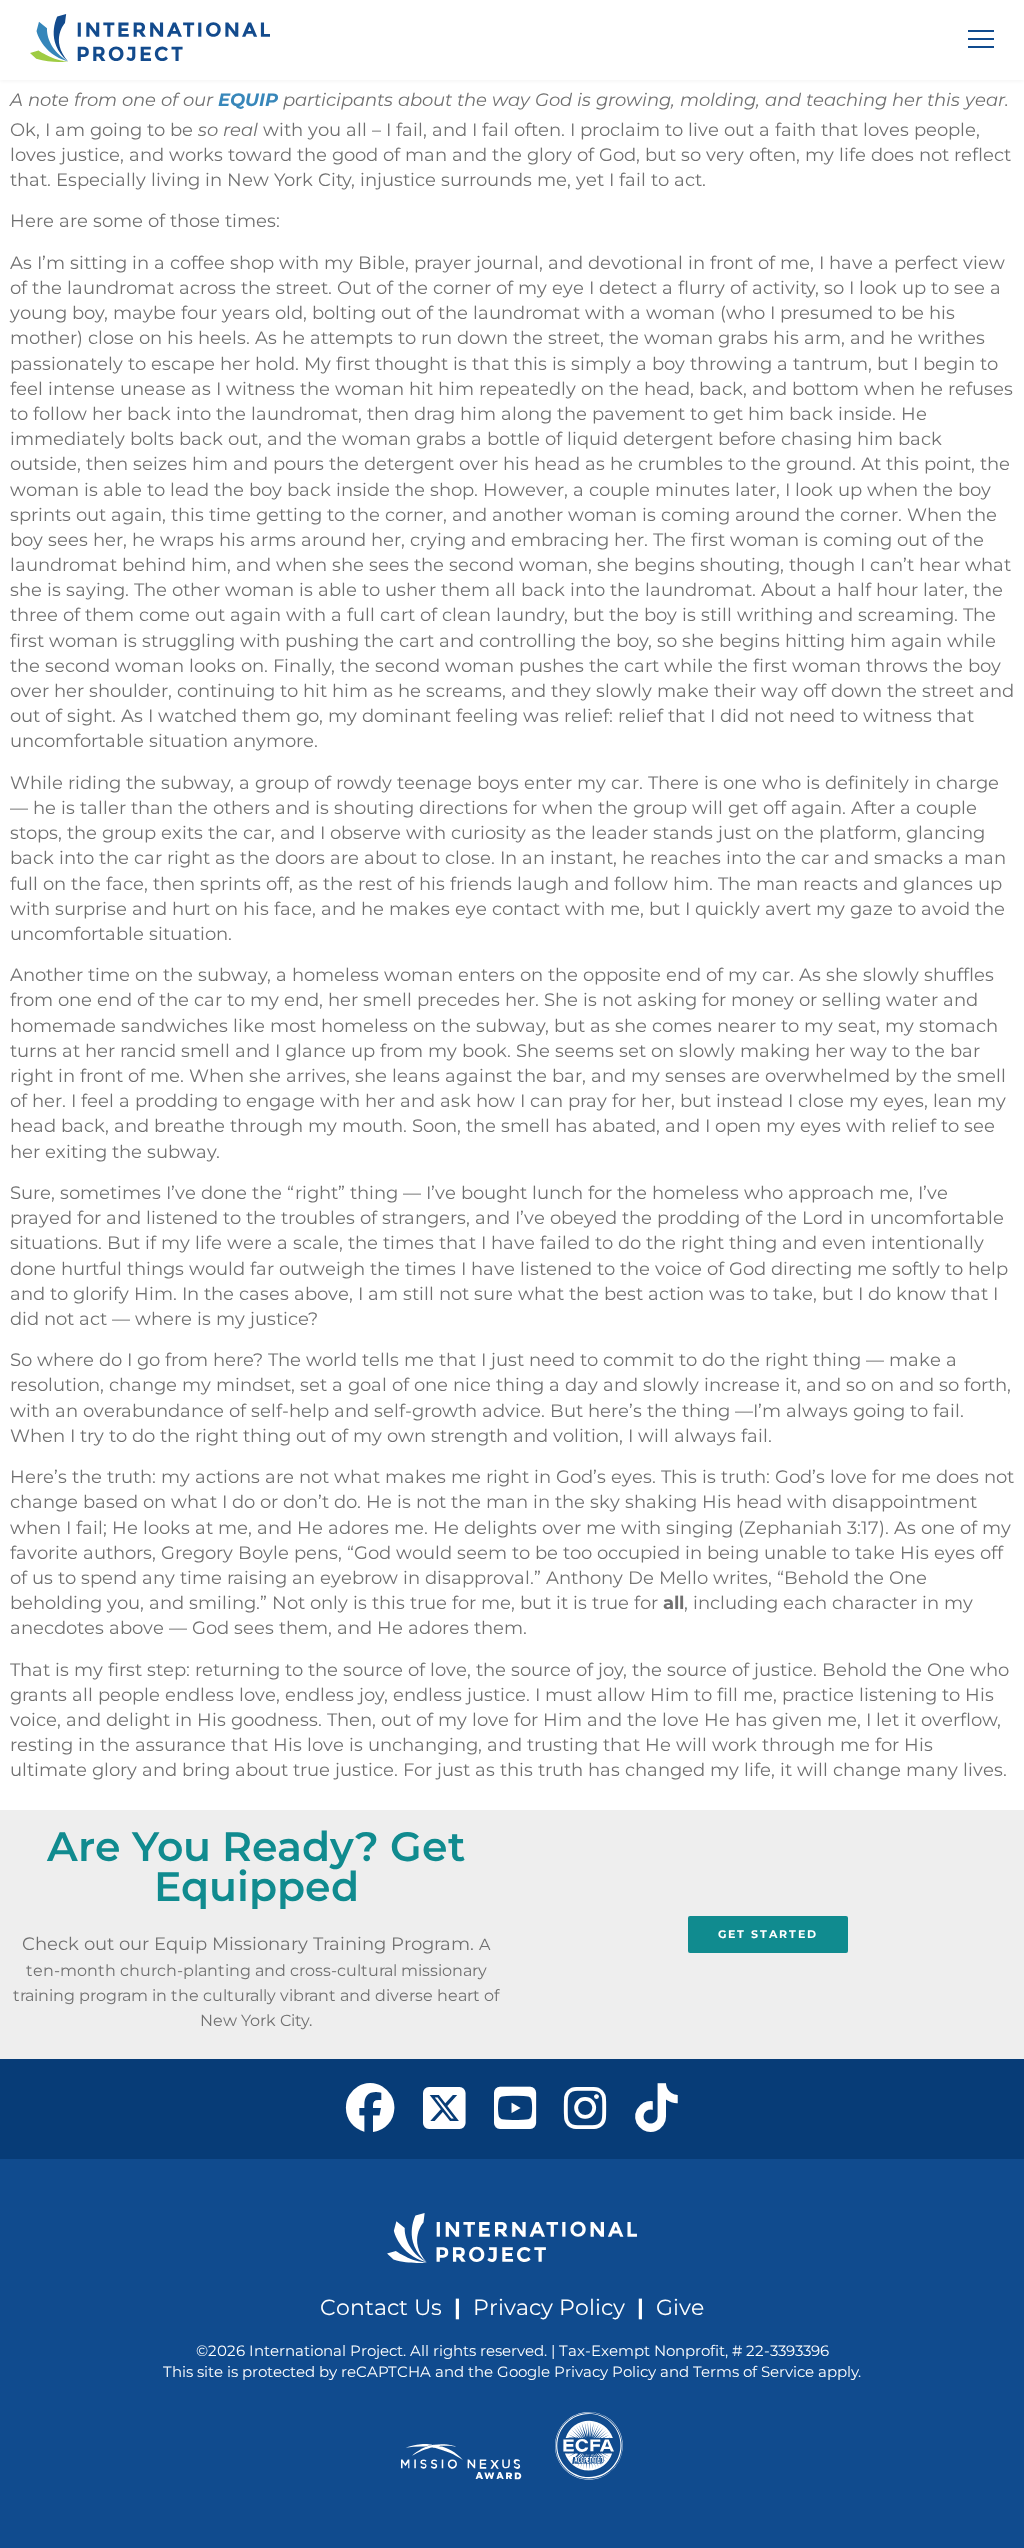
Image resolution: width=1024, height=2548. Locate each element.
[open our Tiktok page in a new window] (656, 2109)
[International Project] (150, 39)
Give (680, 2307)
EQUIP (248, 100)
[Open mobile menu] (981, 39)
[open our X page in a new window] (444, 2109)
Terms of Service (753, 2371)
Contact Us (381, 2307)
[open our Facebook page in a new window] (370, 2109)
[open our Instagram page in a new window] (585, 2109)
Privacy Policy (549, 2307)
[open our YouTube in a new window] (515, 2109)
